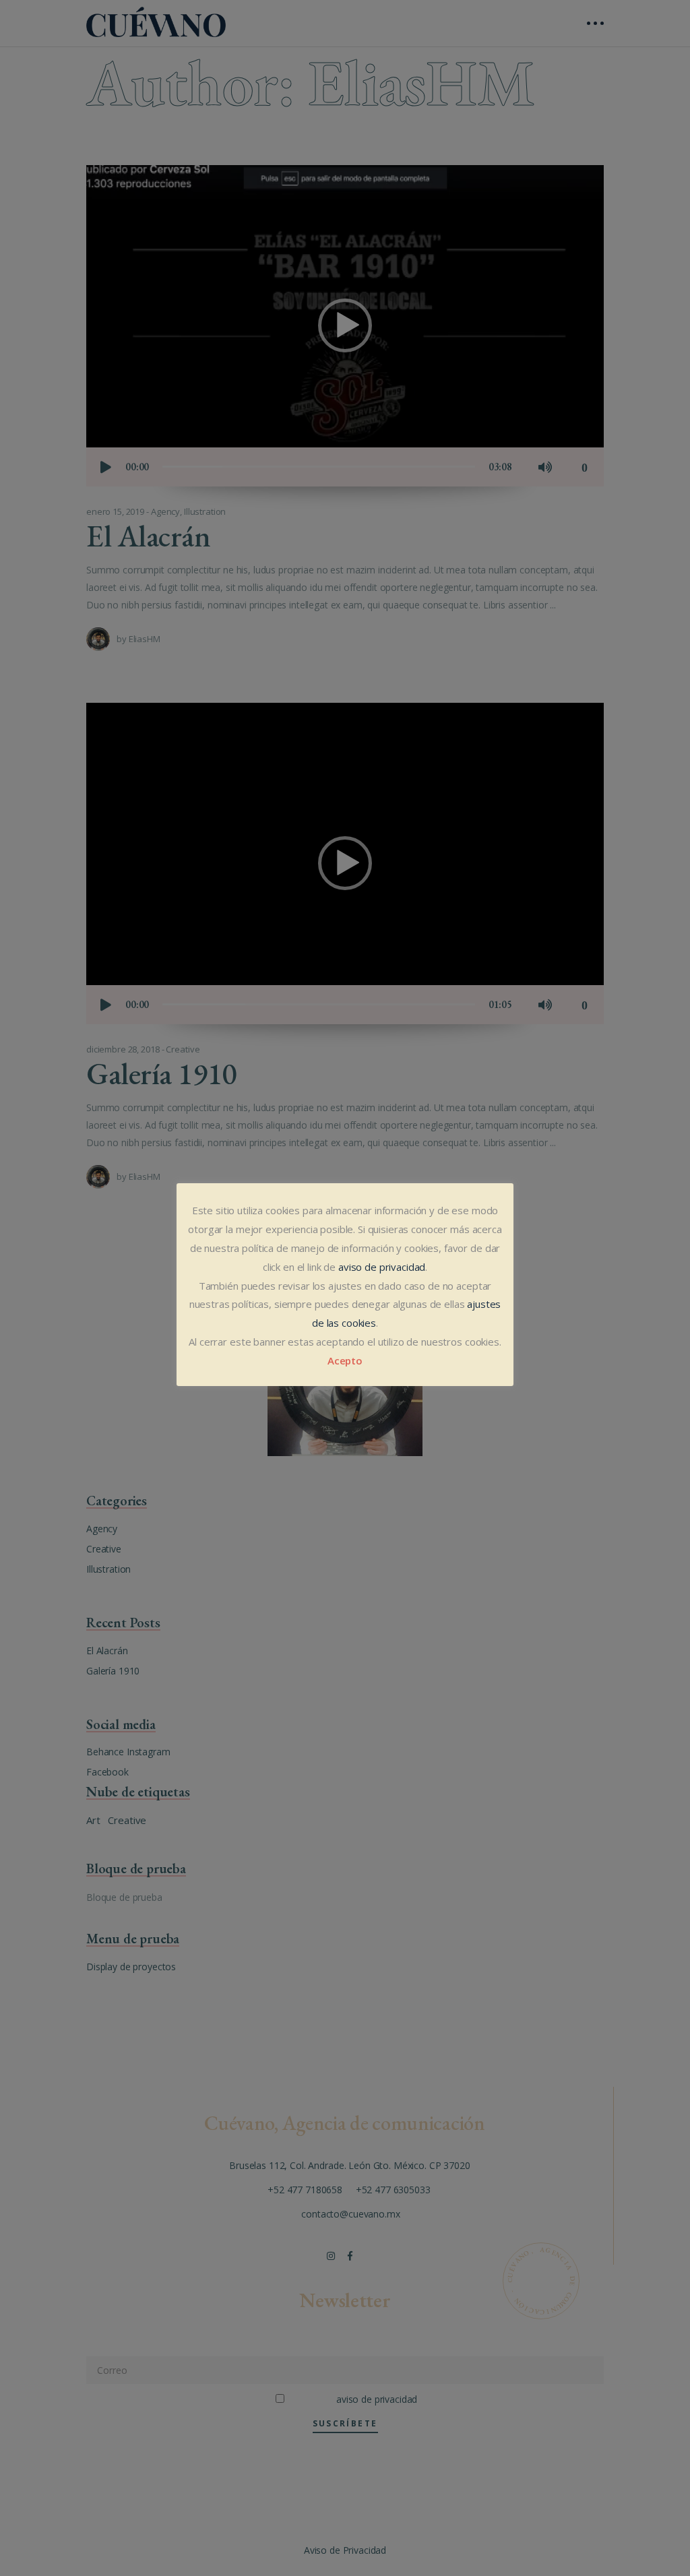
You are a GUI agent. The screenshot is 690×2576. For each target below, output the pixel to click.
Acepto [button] (345, 1360)
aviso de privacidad (382, 1267)
